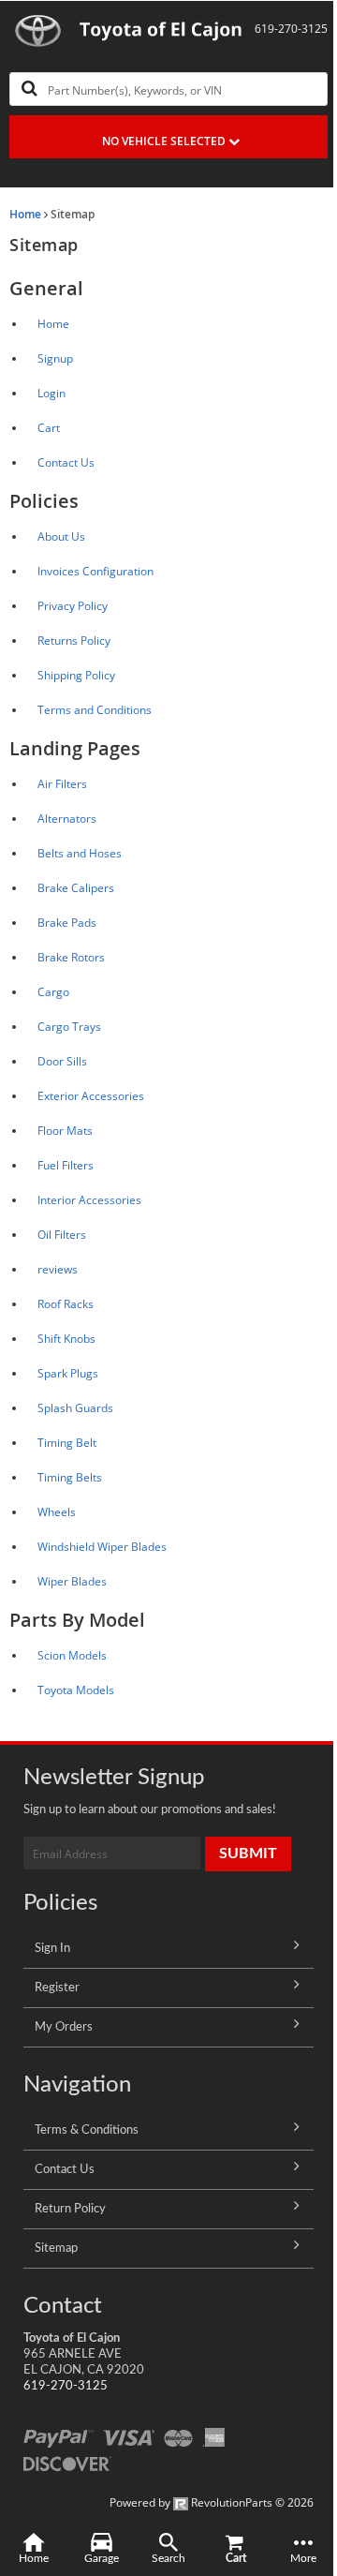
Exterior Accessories (91, 1096)
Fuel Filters (66, 1165)
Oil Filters (62, 1235)
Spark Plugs (68, 1373)
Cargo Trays (69, 1027)
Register (57, 1988)
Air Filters (62, 784)
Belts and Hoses (80, 853)
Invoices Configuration (95, 571)
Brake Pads (67, 923)
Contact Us (66, 462)
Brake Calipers (76, 888)
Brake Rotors (71, 957)
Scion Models (72, 1655)
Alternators (67, 819)
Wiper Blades (72, 1581)
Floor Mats (65, 1131)
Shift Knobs (66, 1339)
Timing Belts (70, 1477)
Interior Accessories (89, 1200)
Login (51, 393)
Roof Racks (66, 1304)
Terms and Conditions (95, 710)
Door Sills (62, 1061)
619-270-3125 (66, 2386)
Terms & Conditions (87, 2130)
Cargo (53, 992)
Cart (49, 428)
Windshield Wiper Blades (102, 1547)
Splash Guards (75, 1408)
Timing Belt (67, 1443)
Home (25, 214)
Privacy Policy (73, 606)
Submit (248, 1854)
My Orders (64, 2027)
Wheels (57, 1512)
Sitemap (56, 2248)
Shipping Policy (76, 675)
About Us (61, 536)
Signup (55, 358)
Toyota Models (76, 1690)
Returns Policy (74, 640)
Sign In (52, 1948)
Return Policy (70, 2209)
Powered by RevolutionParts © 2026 (212, 2502)
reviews (58, 1269)
